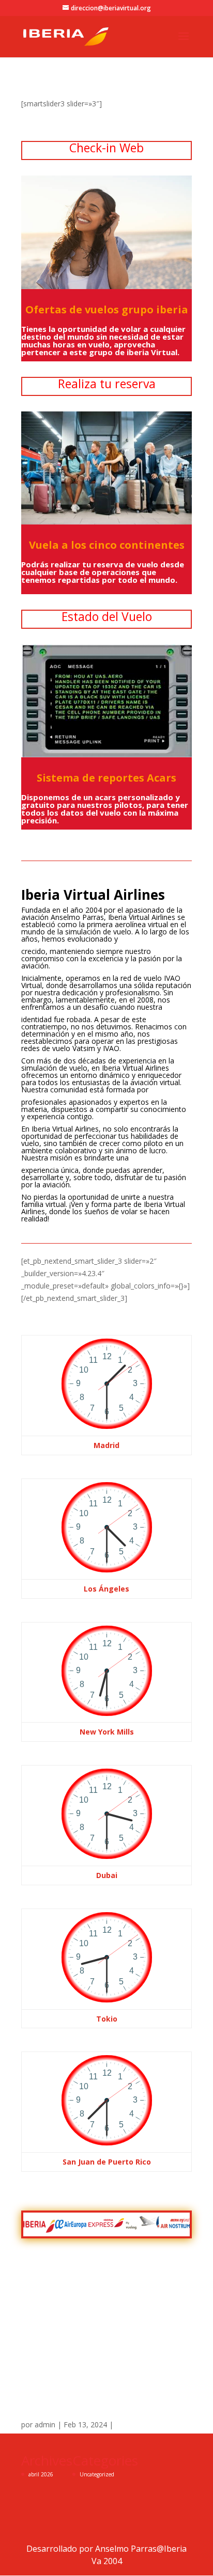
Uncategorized (97, 2474)
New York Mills (107, 1732)
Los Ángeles (106, 1589)
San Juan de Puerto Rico (107, 2162)
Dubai (107, 1875)
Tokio (107, 2019)
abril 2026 (41, 2474)
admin (45, 2424)
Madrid (106, 1445)
